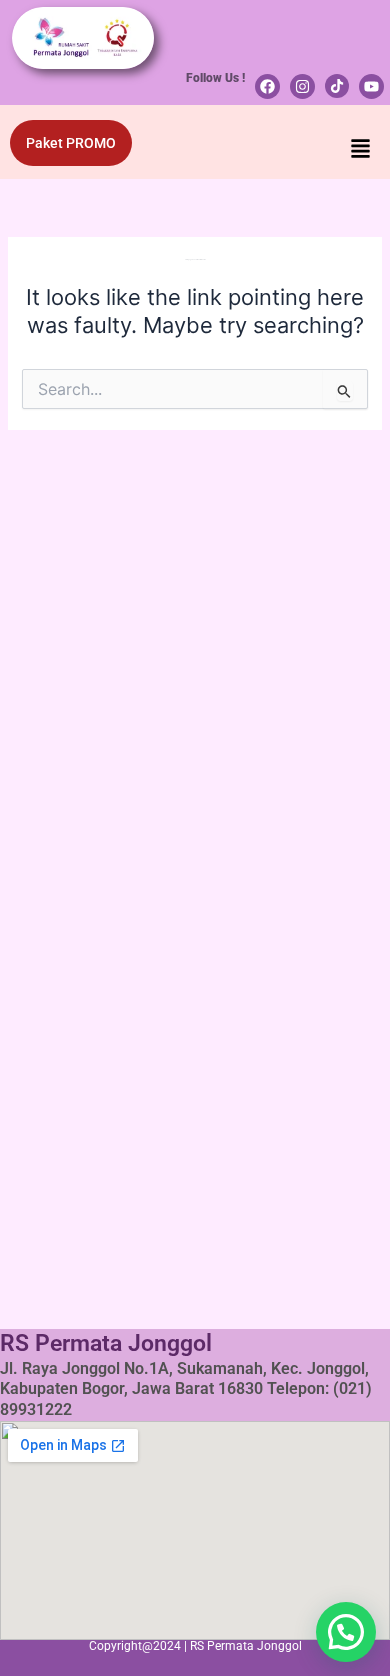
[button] (361, 150)
